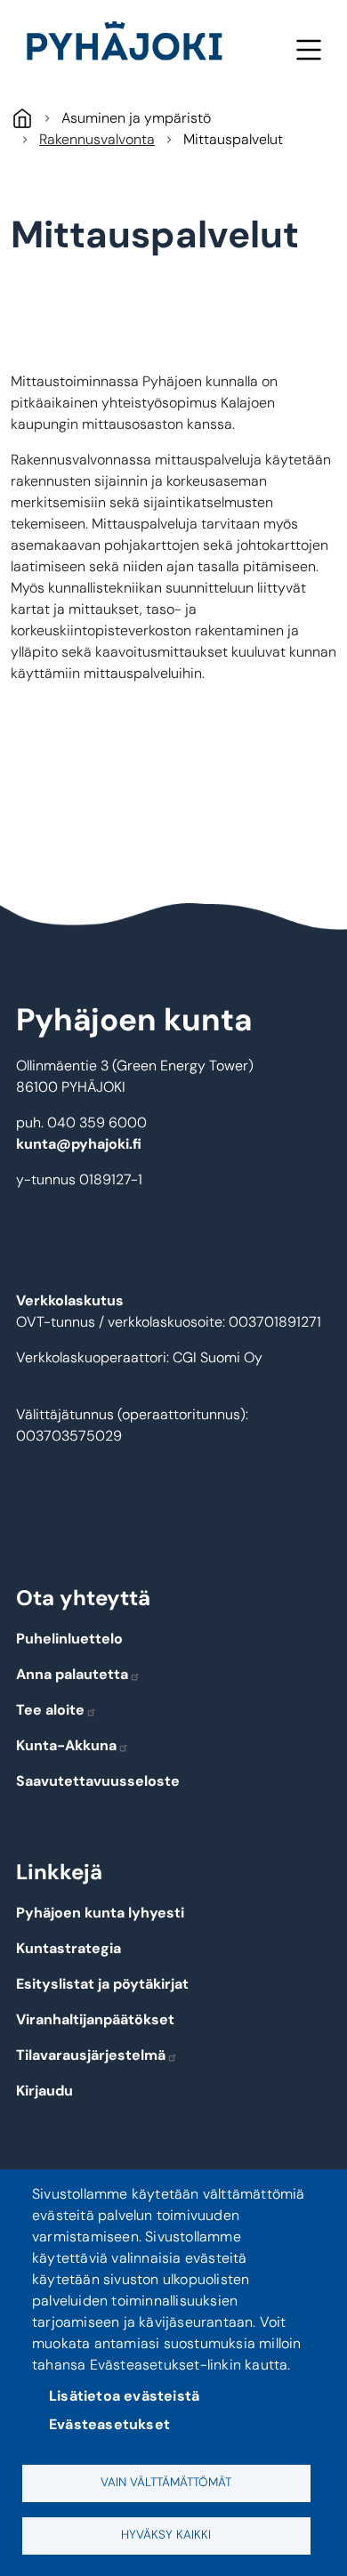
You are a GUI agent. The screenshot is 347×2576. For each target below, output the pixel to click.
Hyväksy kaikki (166, 2535)
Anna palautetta (72, 1674)
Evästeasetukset (109, 2424)
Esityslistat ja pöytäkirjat (102, 1984)
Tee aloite (50, 1710)
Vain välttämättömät (166, 2482)
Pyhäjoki (22, 118)
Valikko (308, 49)
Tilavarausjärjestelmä (91, 2055)
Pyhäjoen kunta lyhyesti (100, 1913)
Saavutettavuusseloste (98, 1781)
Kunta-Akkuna (66, 1745)
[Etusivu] (132, 44)
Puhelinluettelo (69, 1639)
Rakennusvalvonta (97, 139)
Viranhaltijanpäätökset (95, 2019)
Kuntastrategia (69, 1948)
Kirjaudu (44, 2091)
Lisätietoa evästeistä (124, 2396)
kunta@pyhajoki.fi (79, 1144)
